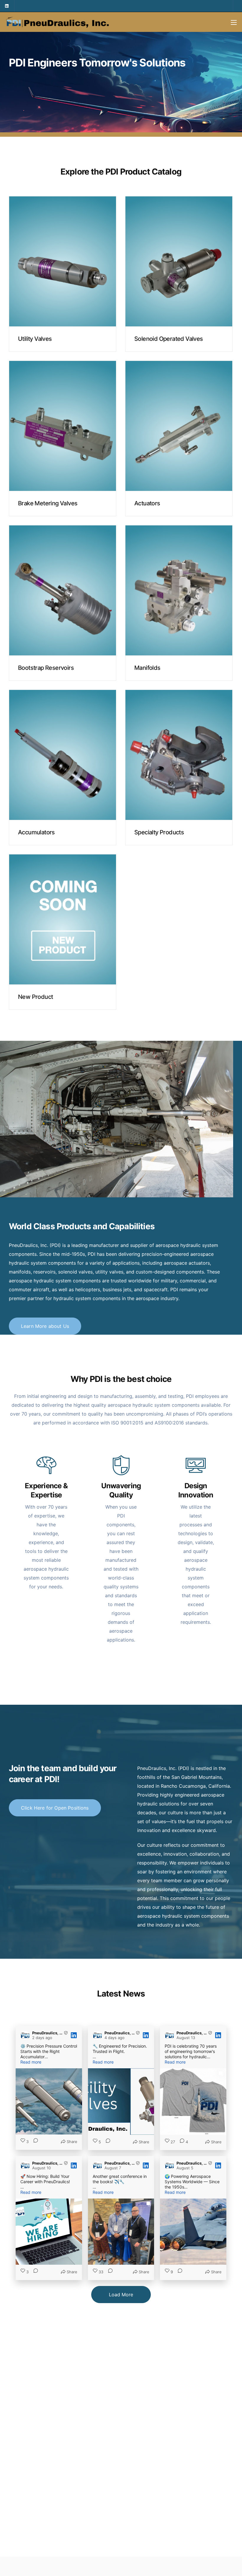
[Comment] (34, 2142)
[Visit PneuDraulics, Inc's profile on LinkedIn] (26, 2035)
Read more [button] (31, 2062)
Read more (63, 297)
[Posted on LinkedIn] (74, 2035)
